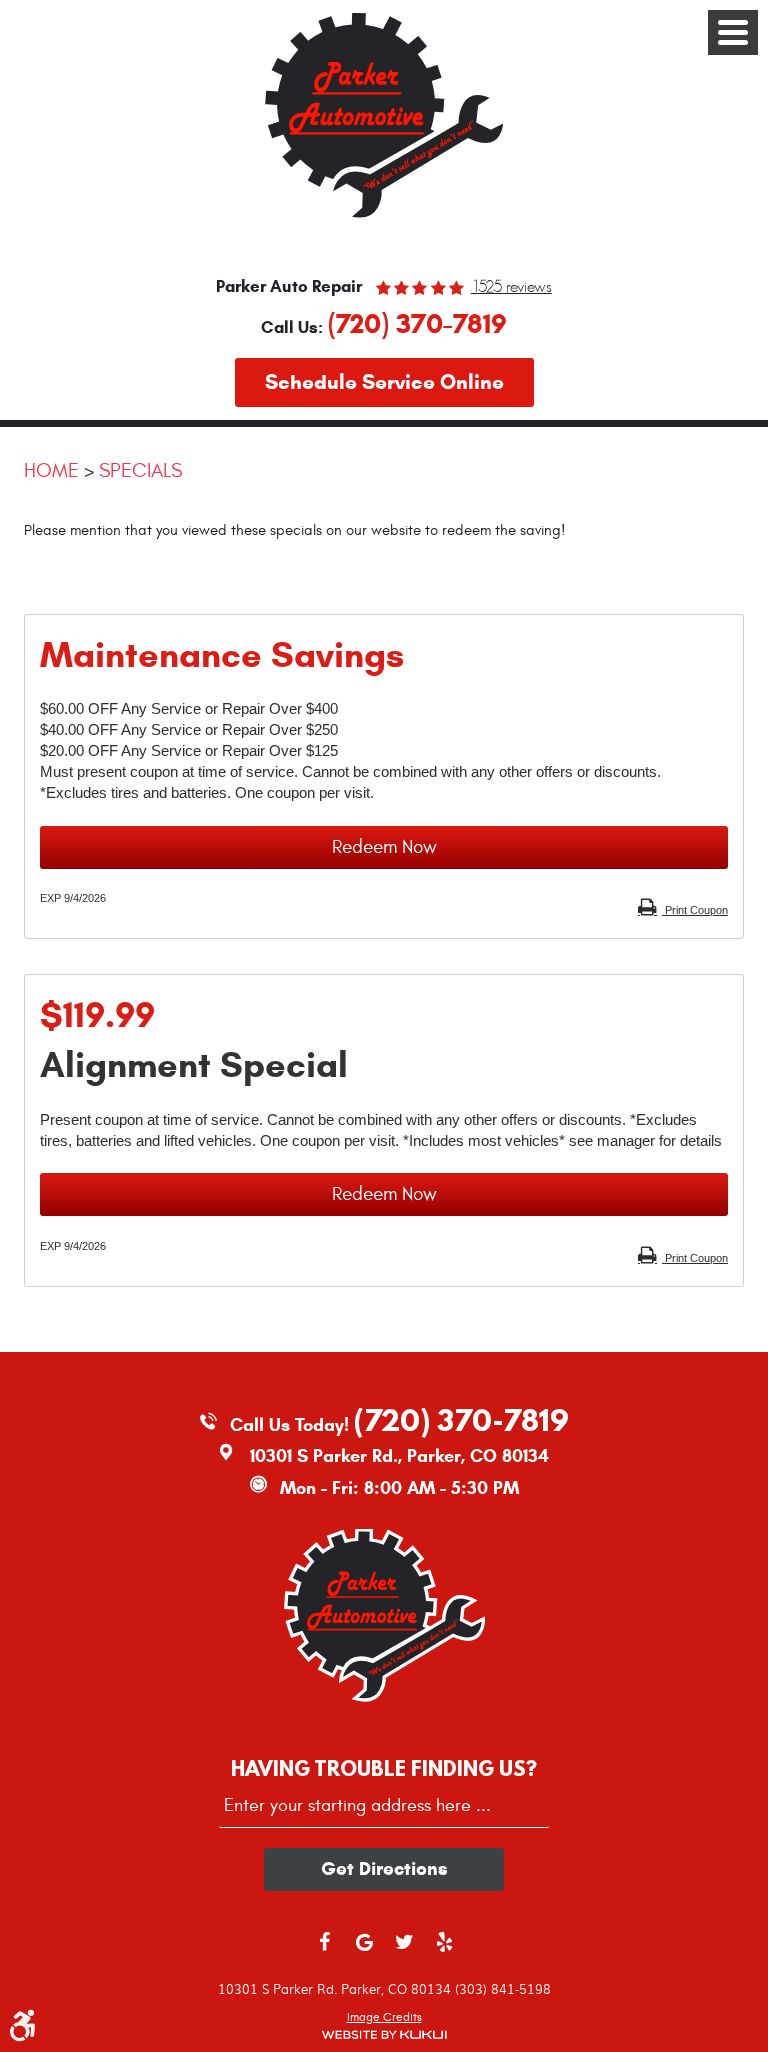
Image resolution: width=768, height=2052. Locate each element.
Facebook (324, 1951)
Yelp (444, 1951)
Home (51, 470)
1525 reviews (511, 287)
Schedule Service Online (384, 382)
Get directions (384, 1868)
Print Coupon (695, 910)
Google (364, 1951)
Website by (384, 2034)
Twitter (404, 1951)
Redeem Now (384, 847)
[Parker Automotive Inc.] (384, 217)
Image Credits (384, 2017)
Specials (140, 470)
